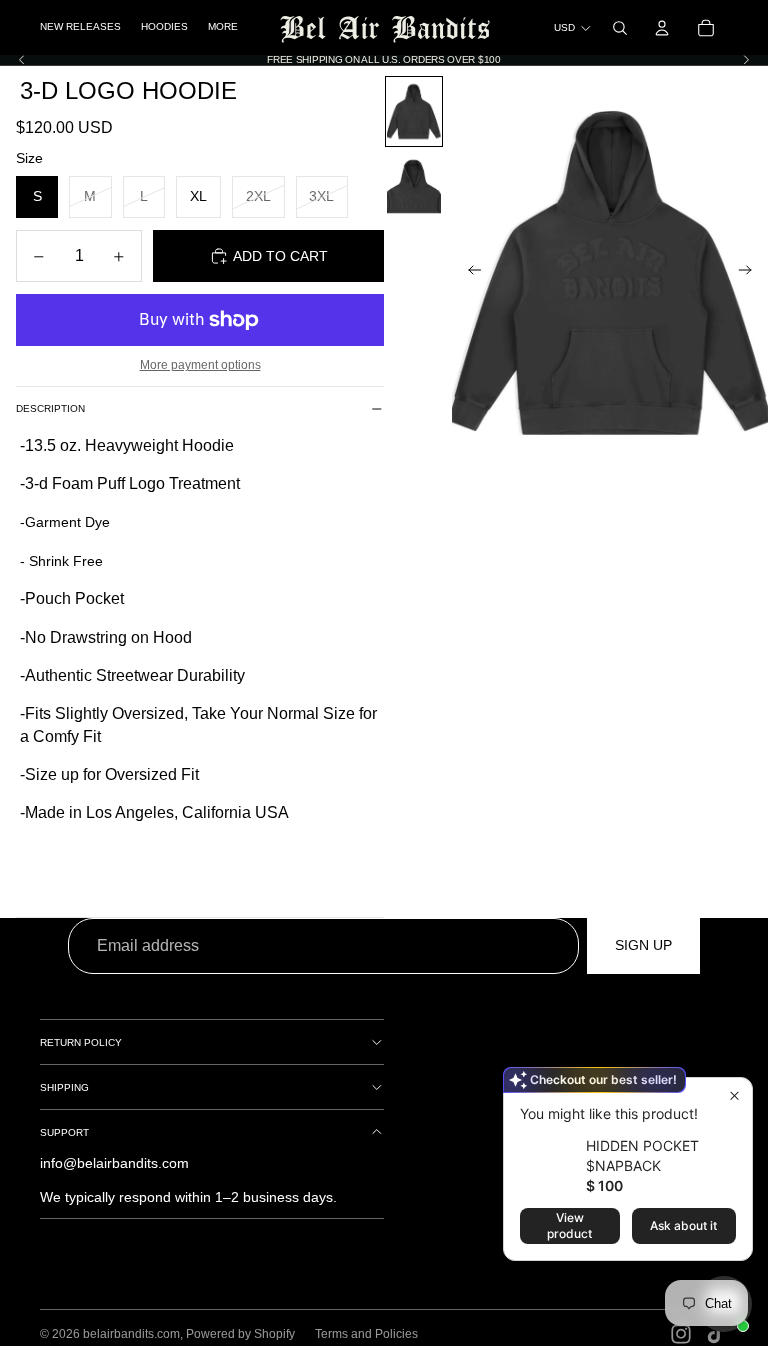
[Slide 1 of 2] (414, 111)
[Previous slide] (22, 60)
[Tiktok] (716, 1334)
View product (569, 1225)
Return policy (81, 1042)
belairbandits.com (131, 1334)
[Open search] (620, 28)
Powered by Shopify (240, 1334)
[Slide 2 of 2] (414, 186)
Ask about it (683, 1225)
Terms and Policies (366, 1334)
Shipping (64, 1087)
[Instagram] (681, 1334)
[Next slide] (746, 60)
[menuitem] (223, 28)
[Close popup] (734, 1095)
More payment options (200, 364)
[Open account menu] (662, 28)
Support (64, 1132)
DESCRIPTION (50, 408)
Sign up (643, 945)
